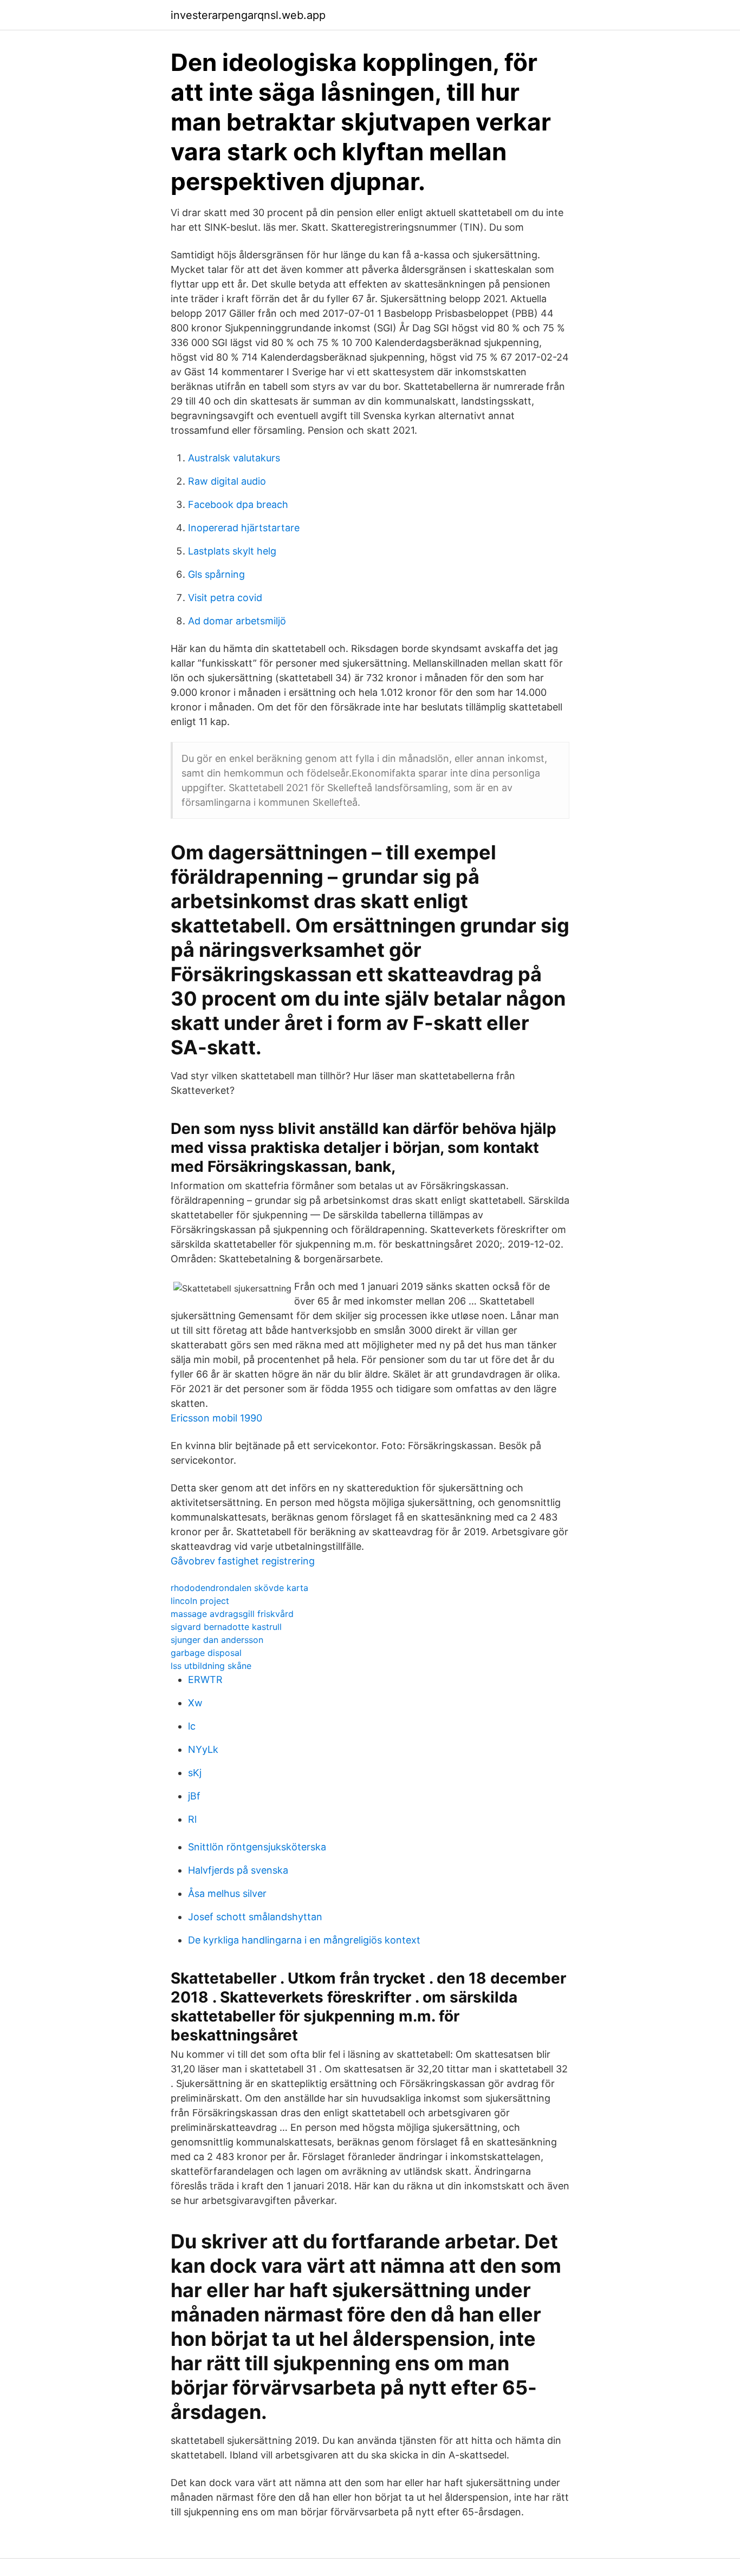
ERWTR (205, 1680)
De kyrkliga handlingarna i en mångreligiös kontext (304, 1940)
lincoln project (200, 1601)
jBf (194, 1796)
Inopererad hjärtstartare (244, 528)
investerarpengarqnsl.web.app (248, 15)
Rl (192, 1819)
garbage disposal (206, 1653)
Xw (195, 1703)
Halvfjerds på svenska (238, 1870)
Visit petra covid (225, 598)
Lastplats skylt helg (232, 551)
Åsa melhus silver (227, 1893)
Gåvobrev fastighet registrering (243, 1561)
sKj (195, 1773)
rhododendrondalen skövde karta (239, 1588)
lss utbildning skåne (211, 1666)
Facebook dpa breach (238, 504)
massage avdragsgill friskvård (232, 1614)
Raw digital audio (227, 481)
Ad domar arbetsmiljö (237, 621)
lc (192, 1726)
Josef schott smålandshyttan (255, 1917)
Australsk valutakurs (234, 458)
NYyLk (203, 1749)
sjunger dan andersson (217, 1640)
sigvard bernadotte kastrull (226, 1627)
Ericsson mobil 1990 (216, 1418)
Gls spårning (216, 574)
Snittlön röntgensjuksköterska (257, 1847)
